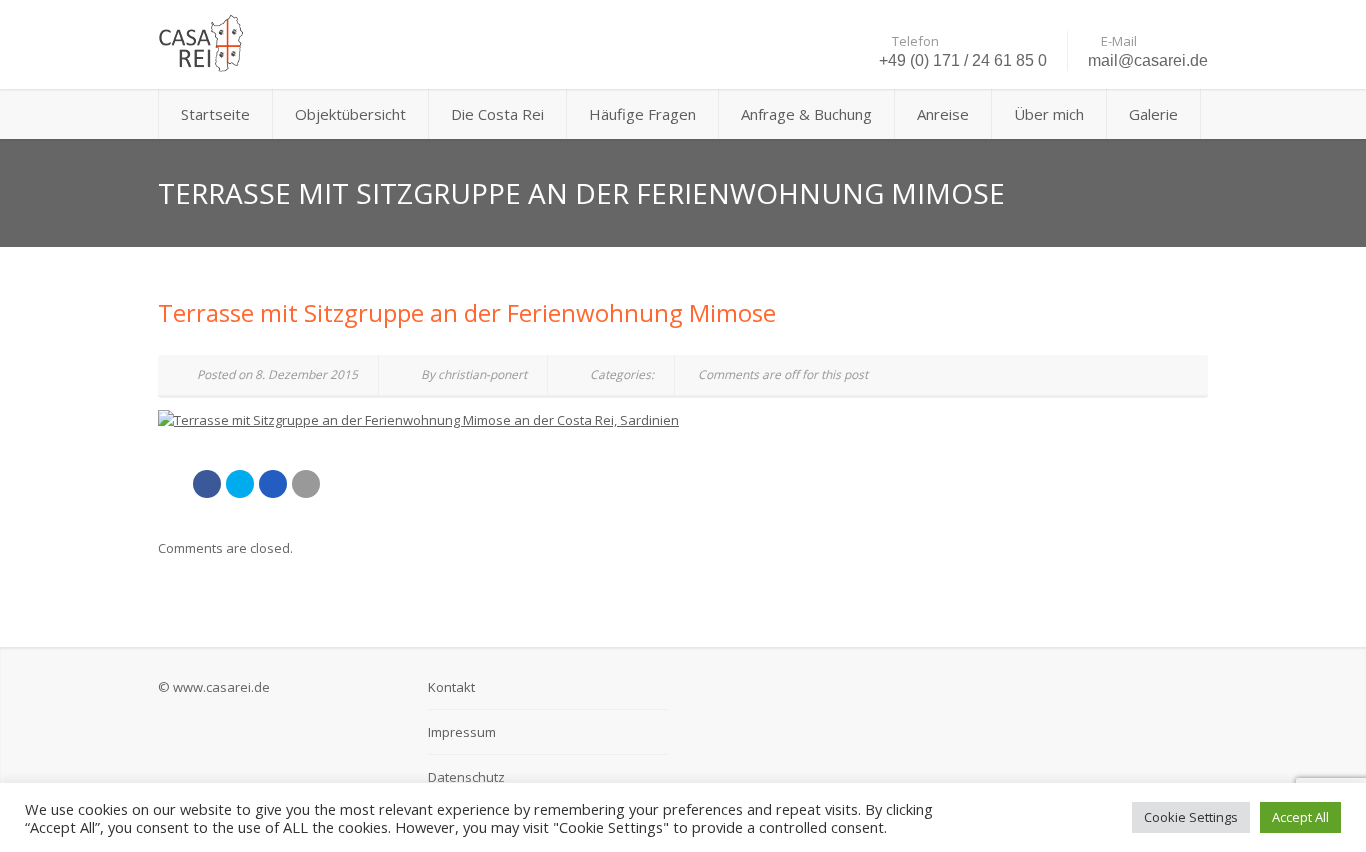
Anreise (943, 114)
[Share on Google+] (273, 484)
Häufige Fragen (642, 114)
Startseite (215, 114)
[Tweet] (240, 484)
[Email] (306, 484)
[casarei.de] (323, 44)
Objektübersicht (350, 114)
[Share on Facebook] (207, 484)
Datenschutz (466, 777)
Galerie (1153, 114)
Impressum (462, 732)
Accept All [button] (1300, 817)
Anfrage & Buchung (806, 114)
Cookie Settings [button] (1191, 817)
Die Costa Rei (497, 114)
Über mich (1049, 114)
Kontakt (451, 687)
